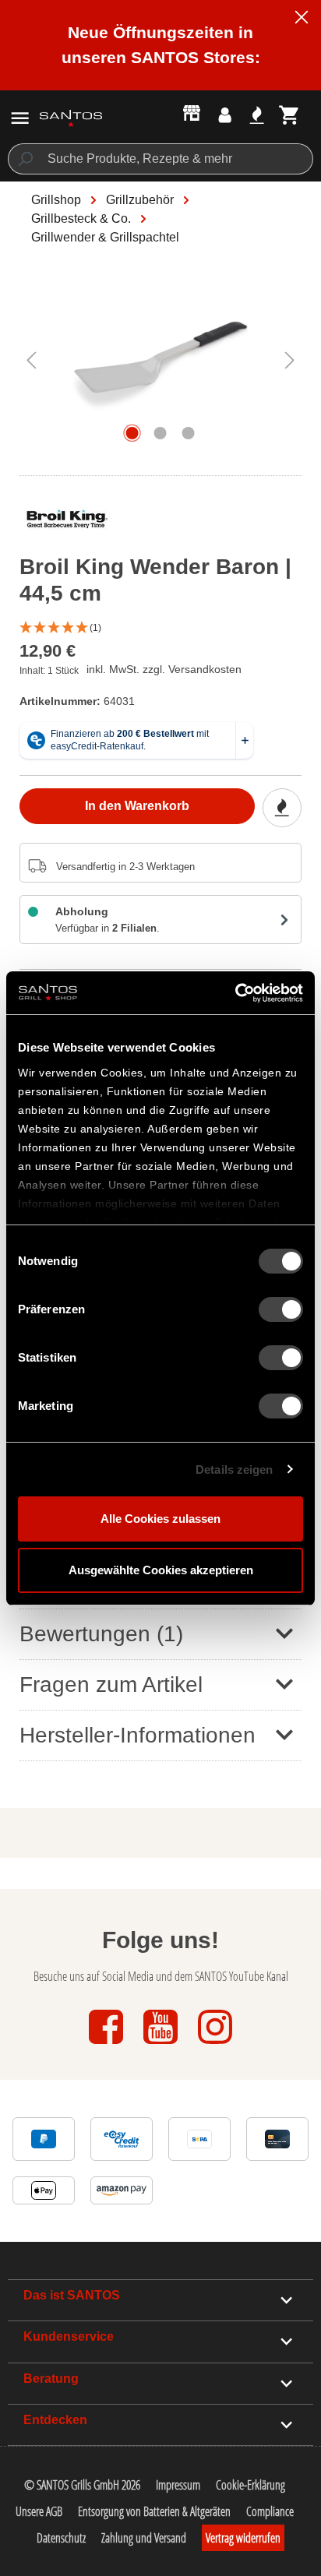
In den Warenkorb (137, 806)
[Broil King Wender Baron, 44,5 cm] (160, 359)
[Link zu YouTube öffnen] (162, 2045)
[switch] (281, 1309)
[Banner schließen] (302, 19)
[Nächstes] (290, 359)
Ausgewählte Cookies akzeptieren (161, 1570)
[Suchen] (25, 159)
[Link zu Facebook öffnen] (108, 2045)
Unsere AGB (39, 2511)
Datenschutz (61, 2538)
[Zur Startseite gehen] (71, 118)
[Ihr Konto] (225, 115)
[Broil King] (67, 523)
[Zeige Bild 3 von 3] (189, 433)
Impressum (178, 2485)
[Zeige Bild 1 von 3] (132, 433)
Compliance (270, 2511)
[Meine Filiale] (192, 112)
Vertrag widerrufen (243, 2538)
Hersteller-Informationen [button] (138, 1735)
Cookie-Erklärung (250, 2485)
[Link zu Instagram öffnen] (215, 2045)
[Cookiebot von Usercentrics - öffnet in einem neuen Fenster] (235, 993)
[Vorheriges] (31, 359)
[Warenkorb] (289, 115)
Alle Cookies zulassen (160, 1519)
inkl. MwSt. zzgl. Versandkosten (164, 669)
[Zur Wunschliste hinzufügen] (282, 808)
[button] (160, 628)
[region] (160, 367)
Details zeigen (234, 1469)
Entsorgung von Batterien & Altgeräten (154, 2511)
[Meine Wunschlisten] (257, 115)
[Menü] (20, 118)
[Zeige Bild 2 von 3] (160, 433)
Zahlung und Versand (144, 2538)
